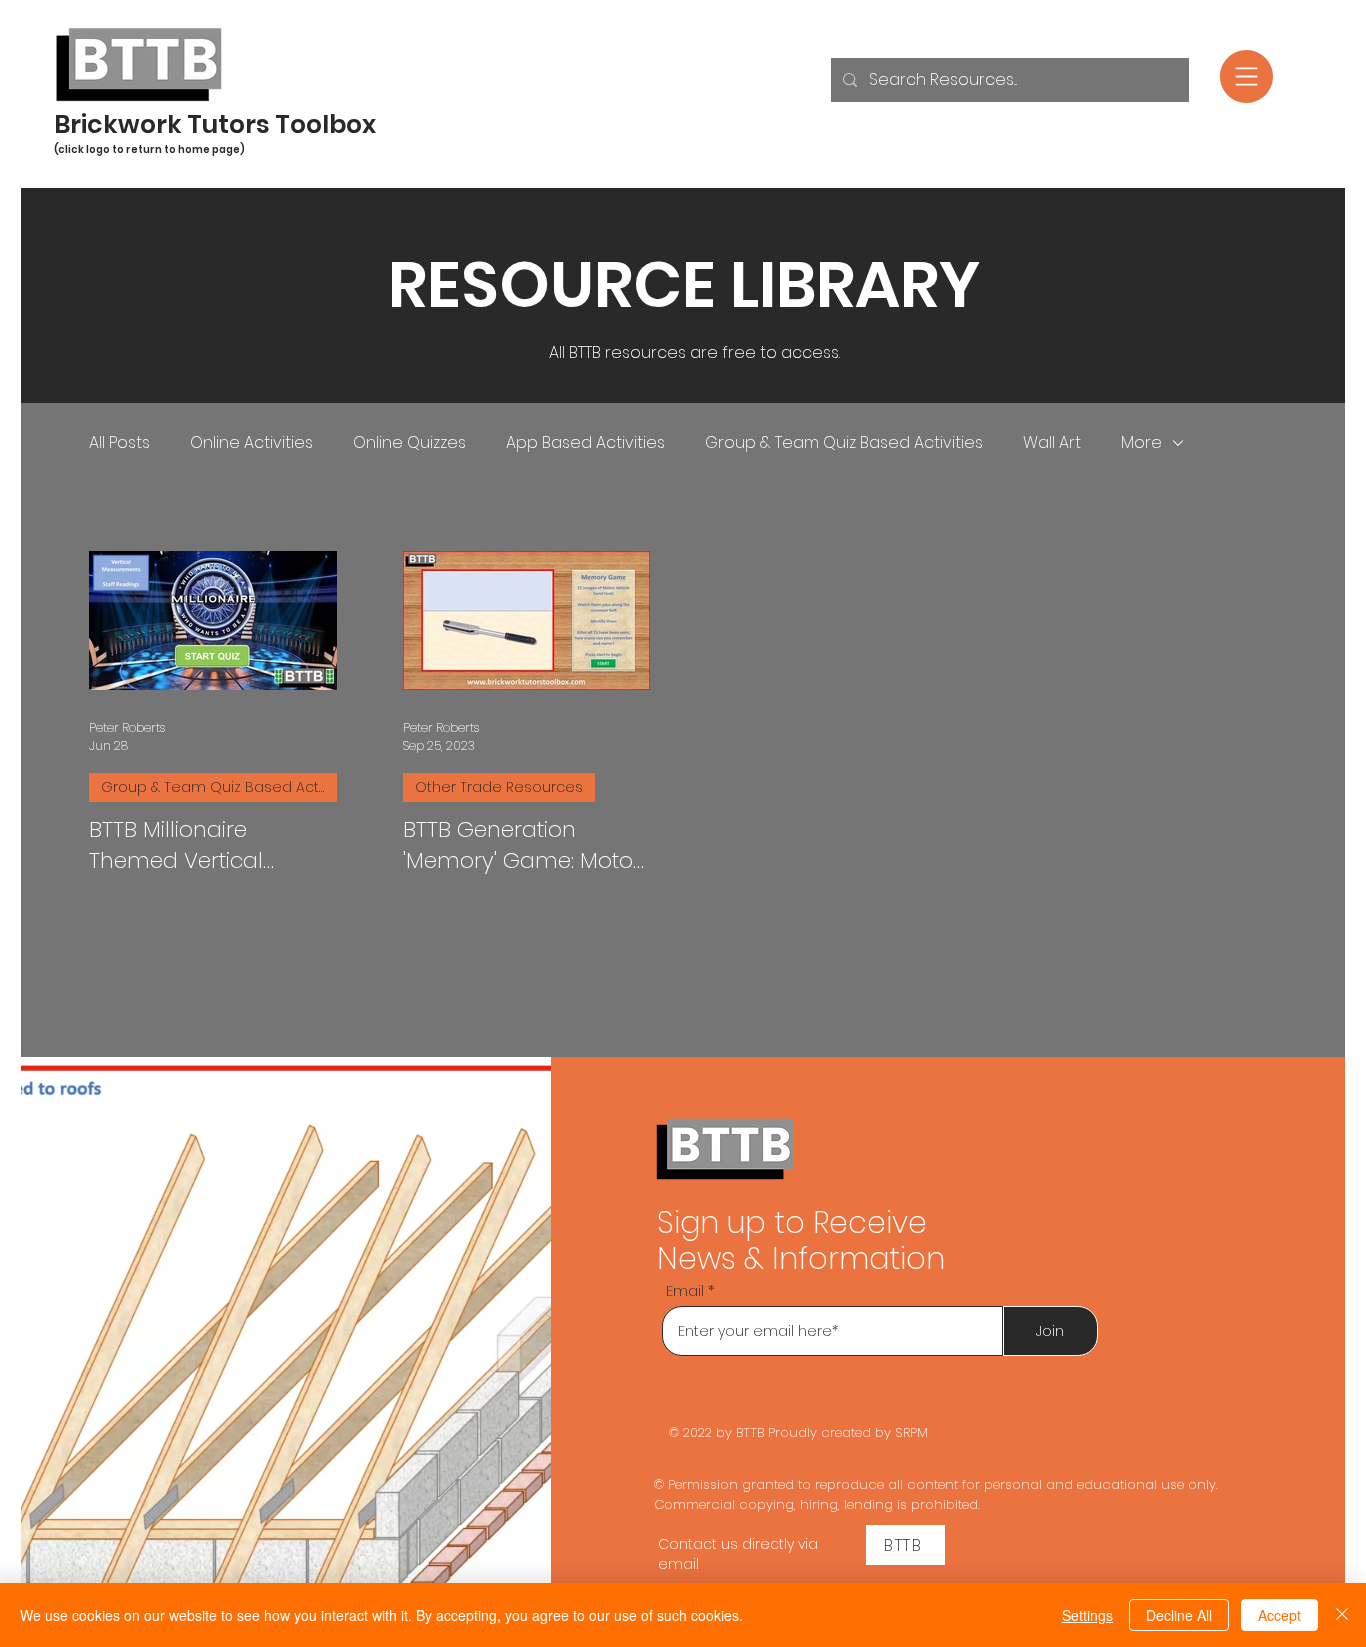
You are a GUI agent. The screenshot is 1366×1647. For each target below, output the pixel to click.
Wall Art (1052, 443)
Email (685, 1290)
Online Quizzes (409, 443)
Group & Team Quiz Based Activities (844, 443)
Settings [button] (1087, 1615)
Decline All (1179, 1615)
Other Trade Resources (499, 787)
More (1141, 443)
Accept (1279, 1615)
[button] (1246, 76)
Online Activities (251, 443)
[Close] (1342, 1615)
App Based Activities (585, 443)
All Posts (119, 443)
